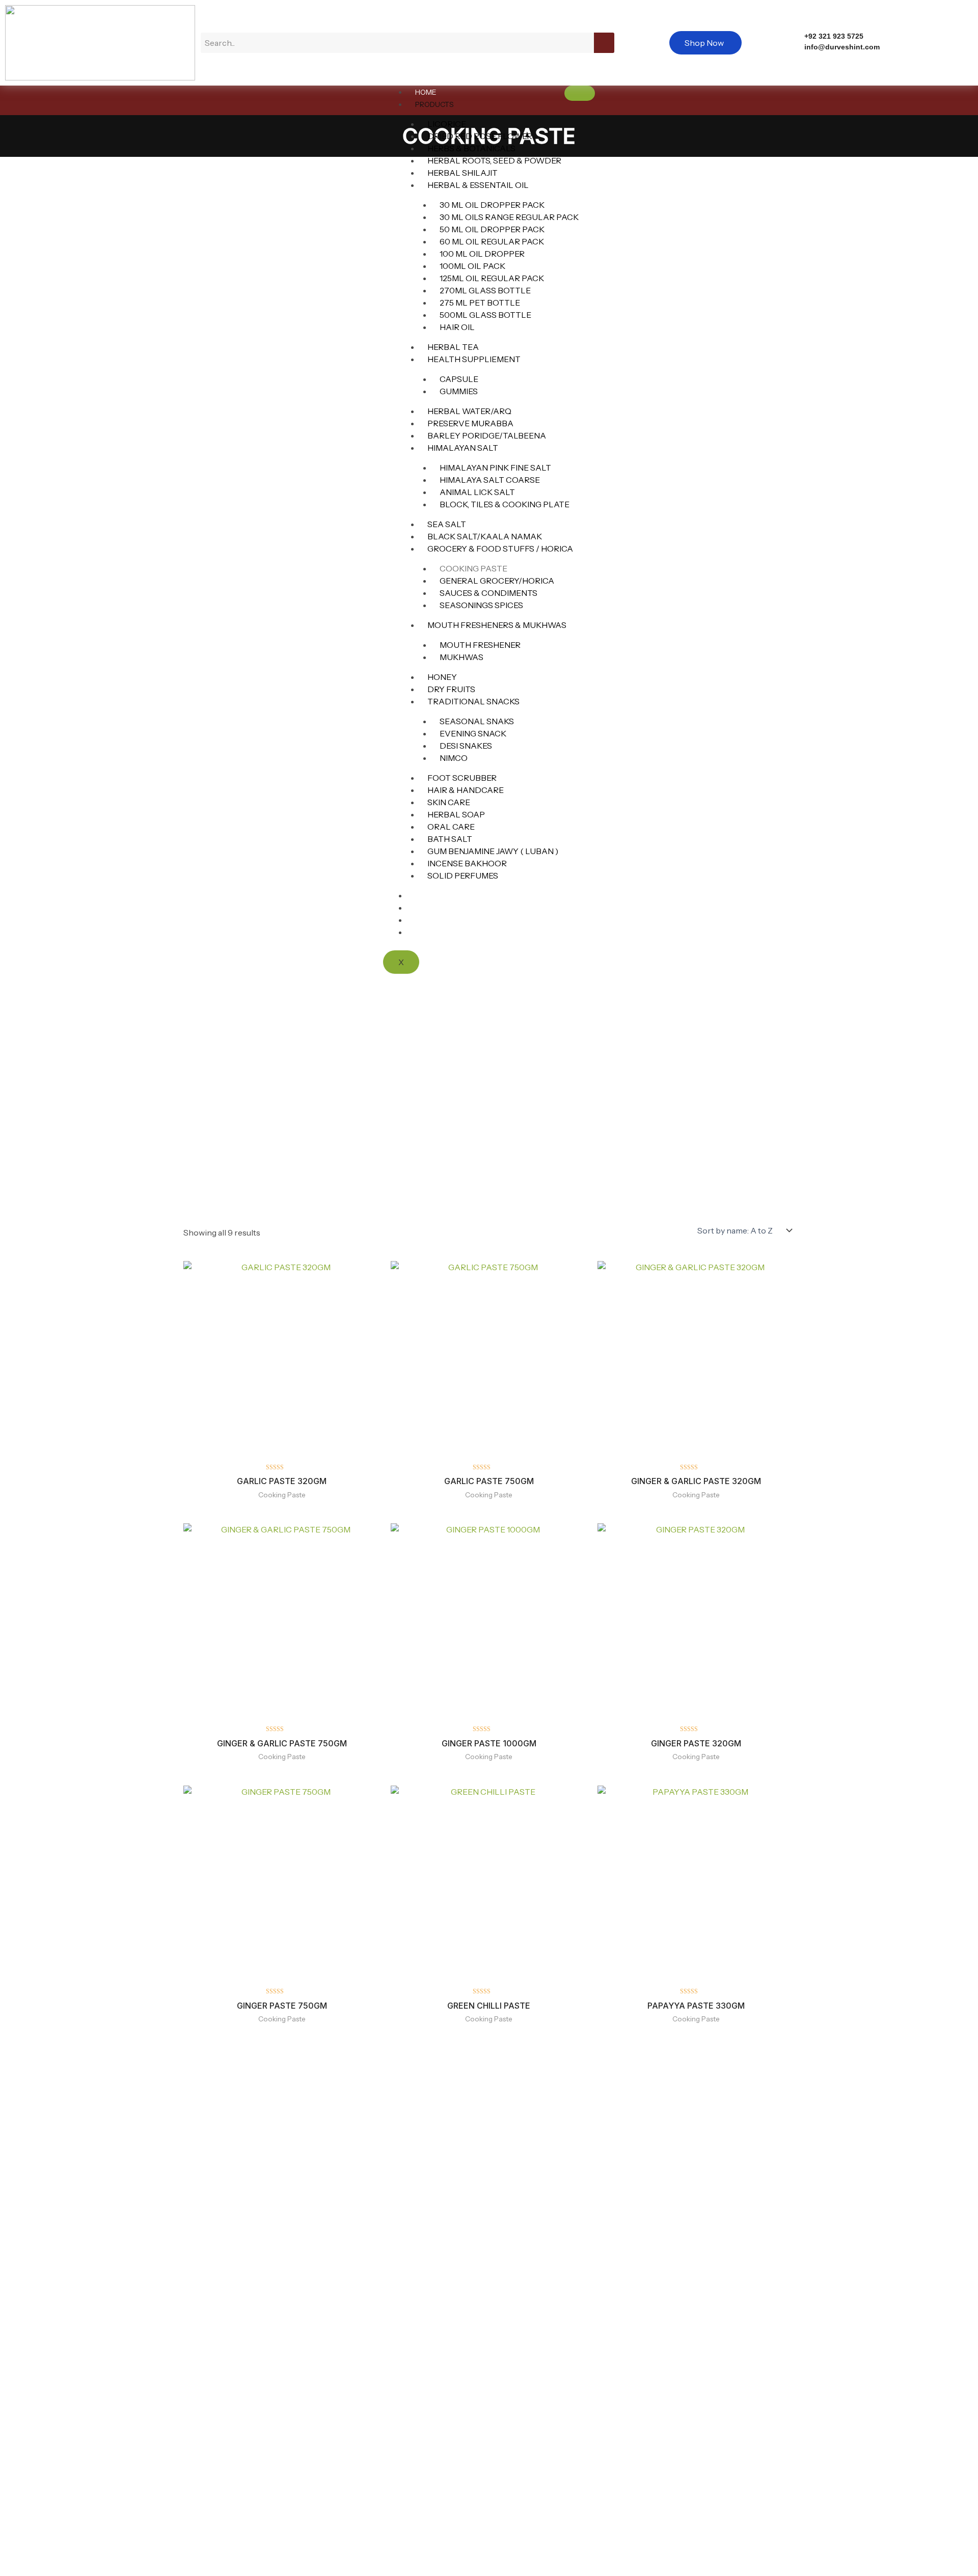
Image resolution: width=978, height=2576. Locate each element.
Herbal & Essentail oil (478, 185)
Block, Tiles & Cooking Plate (505, 504)
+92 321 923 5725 (834, 36)
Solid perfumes (463, 875)
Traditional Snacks (473, 701)
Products (434, 104)
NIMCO (454, 758)
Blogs (427, 908)
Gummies (459, 391)
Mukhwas (461, 657)
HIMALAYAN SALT (463, 448)
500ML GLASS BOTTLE (485, 315)
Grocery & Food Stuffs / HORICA (500, 549)
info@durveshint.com (842, 47)
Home (426, 92)
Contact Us (437, 933)
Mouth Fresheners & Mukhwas (497, 625)
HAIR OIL (457, 327)
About (428, 920)
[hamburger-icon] (580, 93)
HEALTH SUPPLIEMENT (474, 359)
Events (429, 896)
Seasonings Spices (481, 605)
